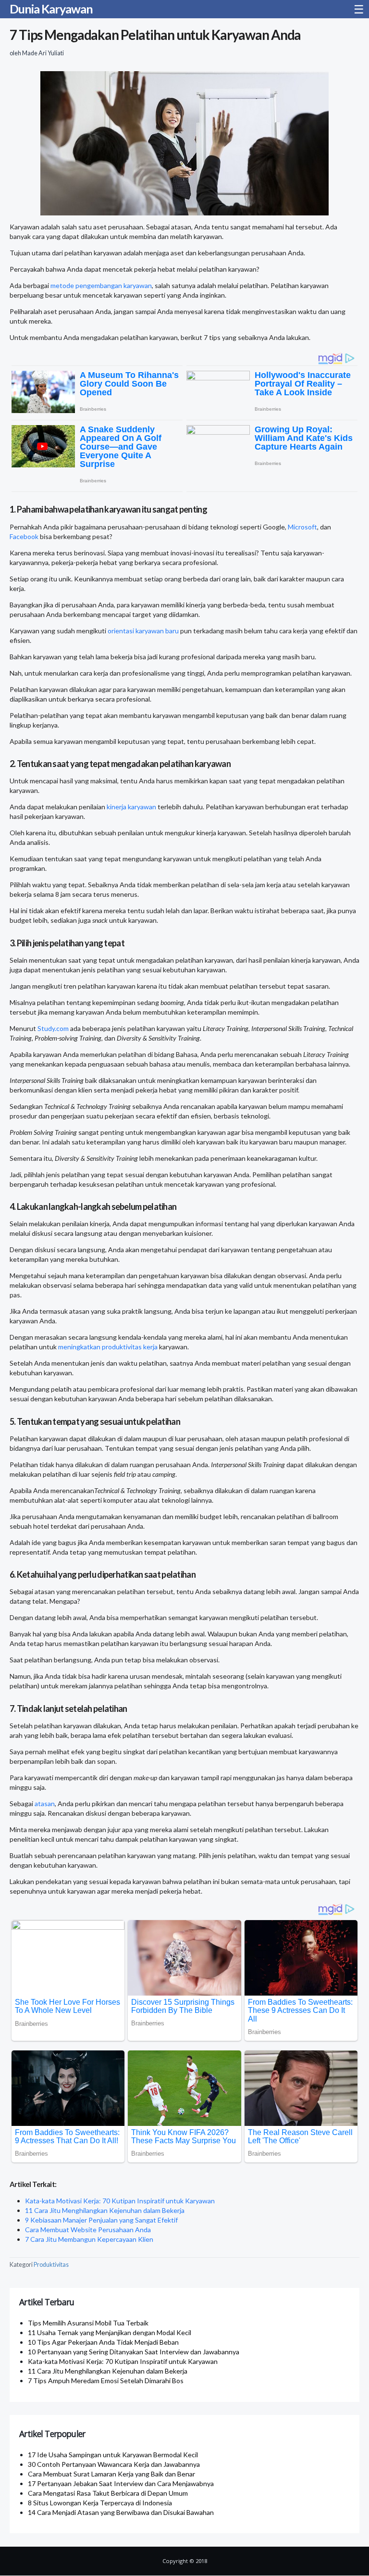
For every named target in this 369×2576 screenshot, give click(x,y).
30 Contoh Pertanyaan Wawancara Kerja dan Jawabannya (114, 2464)
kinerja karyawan (131, 807)
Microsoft (302, 527)
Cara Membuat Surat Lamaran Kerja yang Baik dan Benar (111, 2474)
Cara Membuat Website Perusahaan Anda (88, 2230)
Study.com (53, 1028)
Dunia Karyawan (51, 9)
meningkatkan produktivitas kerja (108, 1347)
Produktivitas (51, 2265)
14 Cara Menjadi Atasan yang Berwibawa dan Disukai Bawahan (121, 2512)
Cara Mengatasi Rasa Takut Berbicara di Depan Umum (108, 2493)
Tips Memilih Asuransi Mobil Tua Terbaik (88, 2323)
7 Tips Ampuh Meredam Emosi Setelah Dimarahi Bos (106, 2381)
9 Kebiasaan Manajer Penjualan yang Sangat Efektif (101, 2220)
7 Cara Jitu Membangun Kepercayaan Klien (89, 2239)
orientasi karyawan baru (143, 631)
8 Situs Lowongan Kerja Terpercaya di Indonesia (100, 2503)
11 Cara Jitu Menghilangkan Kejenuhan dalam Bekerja (105, 2210)
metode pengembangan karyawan (101, 285)
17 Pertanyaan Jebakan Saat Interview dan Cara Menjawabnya (121, 2483)
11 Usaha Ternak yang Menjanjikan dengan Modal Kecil (110, 2332)
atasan (45, 1803)
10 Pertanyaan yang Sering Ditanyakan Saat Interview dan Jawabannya (134, 2352)
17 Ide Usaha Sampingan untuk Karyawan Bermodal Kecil (113, 2455)
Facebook (24, 536)
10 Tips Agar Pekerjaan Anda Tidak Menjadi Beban (103, 2342)
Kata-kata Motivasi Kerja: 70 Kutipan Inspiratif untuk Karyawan (120, 2201)
